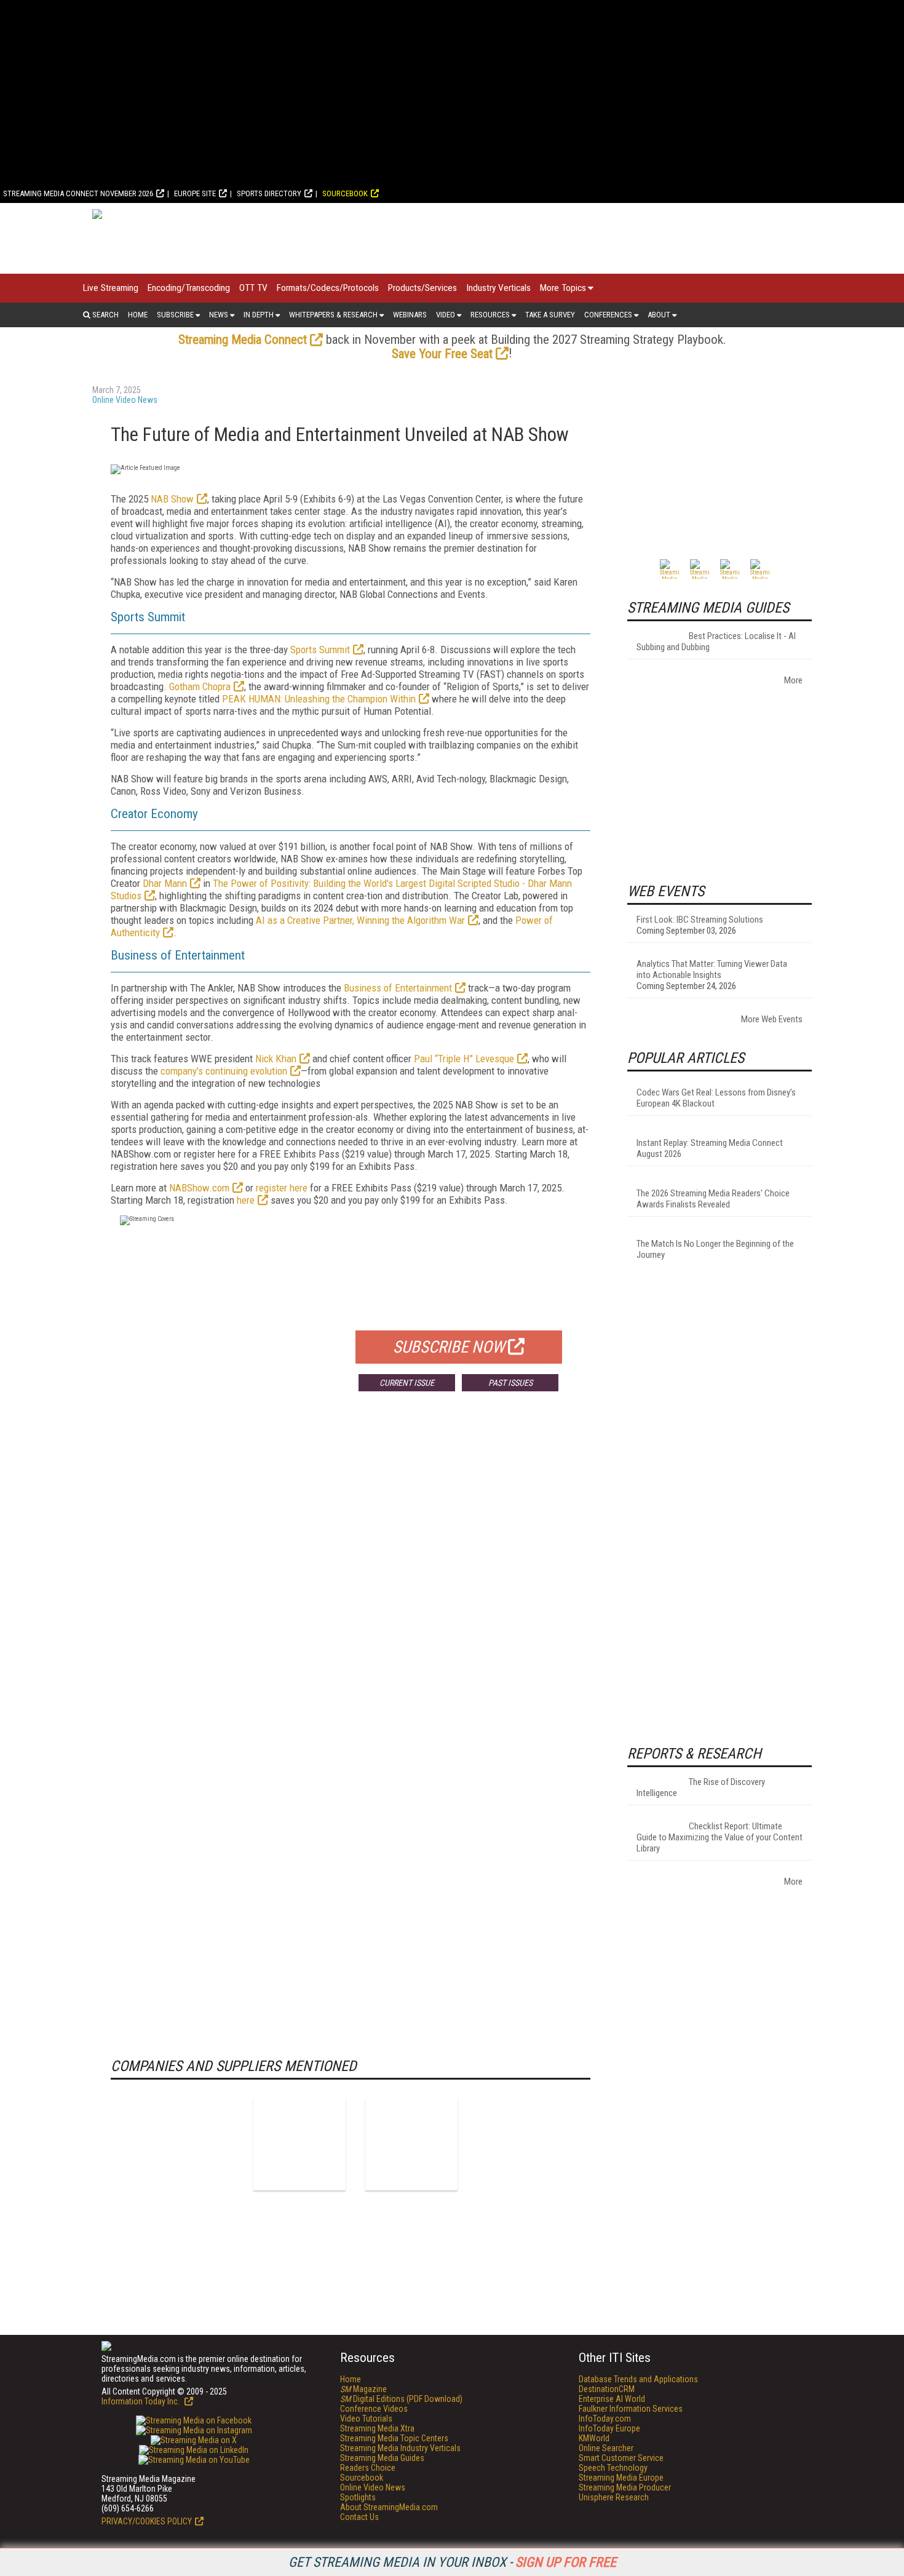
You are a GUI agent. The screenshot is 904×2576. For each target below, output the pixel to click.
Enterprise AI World (612, 2399)
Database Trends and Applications (638, 2379)
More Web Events (772, 1019)
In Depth (259, 315)
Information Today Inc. (141, 2401)
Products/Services (422, 288)
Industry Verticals (498, 288)
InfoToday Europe (609, 2428)
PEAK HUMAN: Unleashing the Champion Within (319, 699)
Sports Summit (320, 650)
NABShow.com (199, 1188)
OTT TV (253, 288)
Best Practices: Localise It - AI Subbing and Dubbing (716, 642)
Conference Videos (374, 2409)
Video (446, 315)
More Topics (563, 288)
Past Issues (510, 1383)
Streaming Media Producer (625, 2487)
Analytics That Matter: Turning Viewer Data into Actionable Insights (712, 969)
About (659, 315)
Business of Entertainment (398, 988)
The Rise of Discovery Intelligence (701, 1787)
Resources (490, 315)
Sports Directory (269, 193)
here (246, 1200)
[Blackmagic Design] (299, 2144)
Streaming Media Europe (621, 2478)
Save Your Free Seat (442, 354)
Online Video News (125, 400)
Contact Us (359, 2517)
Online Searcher (606, 2448)
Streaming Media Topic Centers (394, 2438)
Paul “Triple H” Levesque (464, 1059)
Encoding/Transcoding (189, 288)
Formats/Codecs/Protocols (328, 288)
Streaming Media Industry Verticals (400, 2448)
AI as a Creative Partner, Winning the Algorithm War (360, 920)
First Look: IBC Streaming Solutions (700, 920)
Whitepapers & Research (333, 315)
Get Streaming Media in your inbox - (452, 2562)
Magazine (363, 2389)
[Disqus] (351, 1583)
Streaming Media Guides (382, 2458)
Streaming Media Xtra (377, 2428)
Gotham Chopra (200, 686)
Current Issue (407, 1383)
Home (138, 315)
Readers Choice (368, 2468)
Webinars (410, 315)
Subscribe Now (449, 1347)
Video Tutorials (366, 2419)
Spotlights (358, 2497)
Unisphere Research (614, 2497)
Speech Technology (613, 2468)
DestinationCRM (607, 2389)
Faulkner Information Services (631, 2409)
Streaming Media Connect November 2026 (78, 193)
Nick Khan (276, 1059)
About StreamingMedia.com (389, 2507)
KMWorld (594, 2438)
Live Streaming (111, 288)
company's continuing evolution (224, 1071)
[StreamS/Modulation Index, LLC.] (411, 2144)
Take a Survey (550, 315)
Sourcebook (345, 193)
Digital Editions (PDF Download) (401, 2399)
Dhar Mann (165, 883)
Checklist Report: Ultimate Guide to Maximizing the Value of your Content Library (720, 1837)
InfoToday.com (605, 2419)
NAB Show (172, 499)
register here (282, 1188)
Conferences (608, 315)
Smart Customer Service (621, 2458)
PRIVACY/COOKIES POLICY (147, 2521)
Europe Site (195, 193)
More (793, 680)
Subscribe (175, 315)
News (219, 315)
